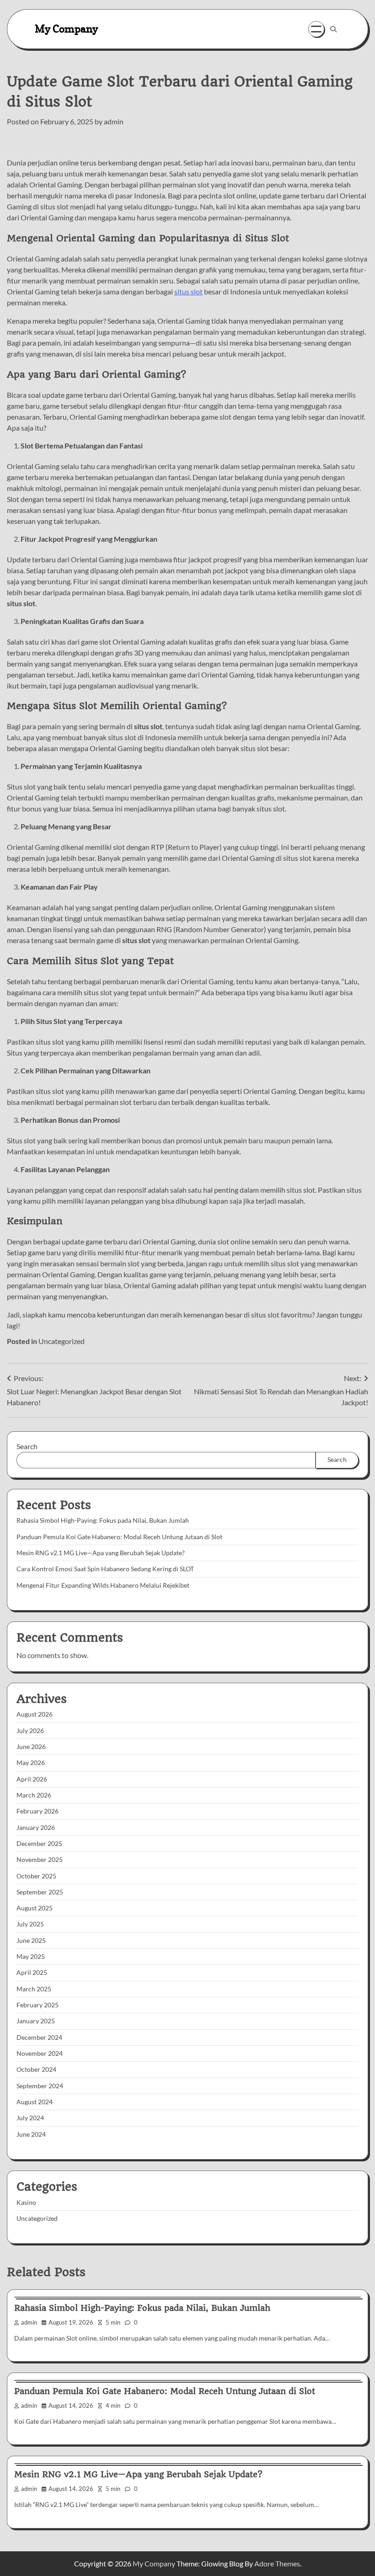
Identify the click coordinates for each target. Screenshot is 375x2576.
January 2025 (36, 2021)
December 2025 (39, 1844)
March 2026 (34, 1795)
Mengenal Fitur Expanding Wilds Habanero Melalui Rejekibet (103, 1585)
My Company (66, 29)
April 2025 (32, 1973)
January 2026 (36, 1828)
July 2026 (30, 1731)
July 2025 (30, 1924)
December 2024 (39, 2037)
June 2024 (31, 2134)
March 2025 (34, 1989)
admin (114, 121)
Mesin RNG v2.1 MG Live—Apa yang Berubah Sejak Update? (101, 1553)
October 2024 (36, 2069)
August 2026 (35, 1714)
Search (27, 1446)
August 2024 (35, 2102)
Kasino (26, 2203)
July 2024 (30, 2118)
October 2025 (36, 1876)
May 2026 (31, 1763)
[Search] (333, 29)
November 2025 (40, 1860)
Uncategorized (62, 1341)
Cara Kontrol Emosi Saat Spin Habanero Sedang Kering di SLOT (105, 1569)
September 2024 (40, 2086)
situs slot (188, 291)
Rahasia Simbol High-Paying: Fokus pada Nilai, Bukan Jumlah (103, 1520)
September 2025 (40, 1892)
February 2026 (37, 1811)
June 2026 (31, 1747)
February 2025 (37, 2005)
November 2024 (40, 2053)
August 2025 (35, 1908)
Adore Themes (277, 2563)
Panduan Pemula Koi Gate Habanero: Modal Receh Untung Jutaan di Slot (119, 1537)
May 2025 (31, 1957)
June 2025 (31, 1941)
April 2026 (32, 1779)
